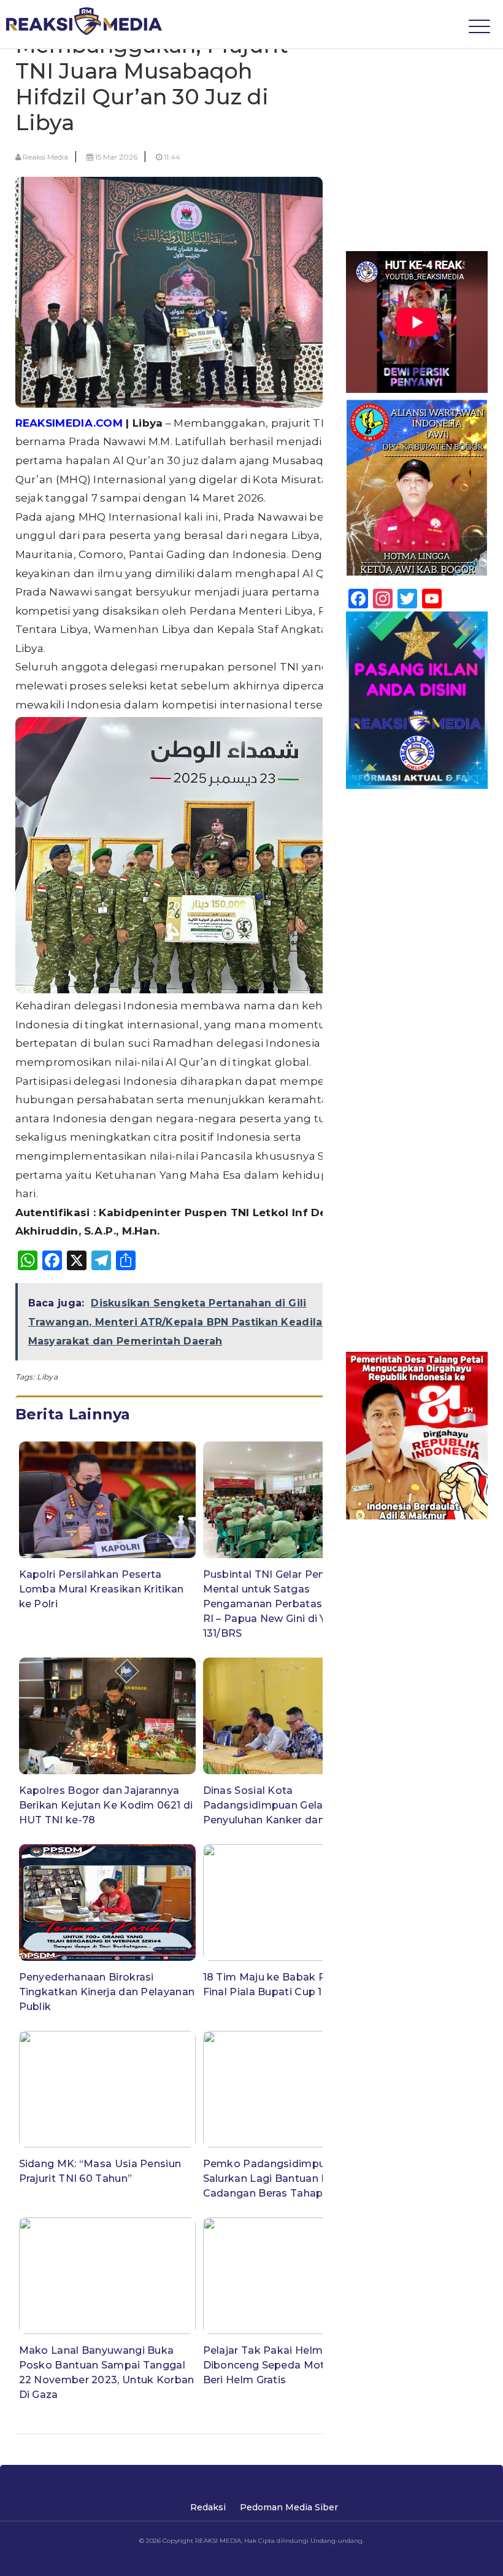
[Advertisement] (417, 118)
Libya (47, 1377)
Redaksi (208, 2507)
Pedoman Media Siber (289, 2507)
